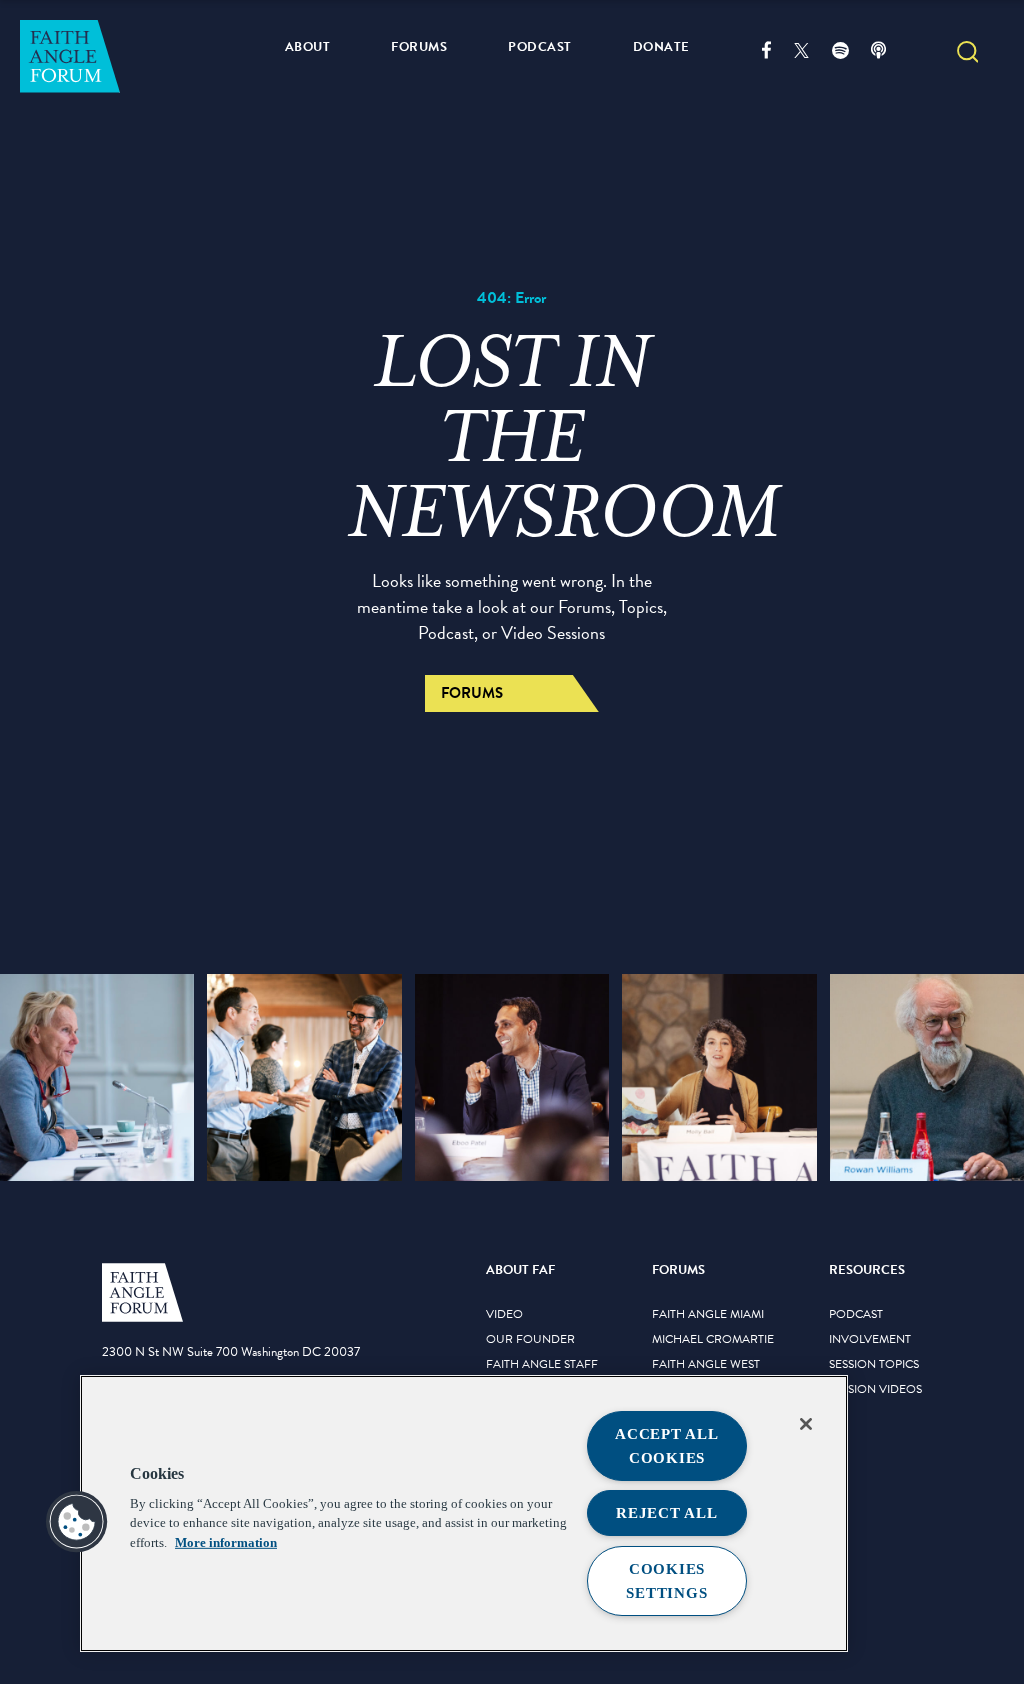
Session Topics (874, 1365)
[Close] (806, 1424)
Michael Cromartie (713, 1340)
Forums (419, 47)
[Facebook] (777, 53)
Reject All (667, 1513)
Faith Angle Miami (708, 1315)
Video (504, 1315)
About (308, 47)
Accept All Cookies (667, 1446)
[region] (464, 1513)
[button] (968, 54)
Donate (661, 47)
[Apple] (889, 53)
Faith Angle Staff (542, 1365)
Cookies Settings (666, 1581)
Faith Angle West (706, 1365)
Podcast (540, 47)
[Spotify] (851, 53)
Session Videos (875, 1390)
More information (226, 1542)
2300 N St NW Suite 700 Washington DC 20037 (231, 1352)
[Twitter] (812, 53)
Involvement (870, 1340)
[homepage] (142, 1318)
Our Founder (530, 1340)
